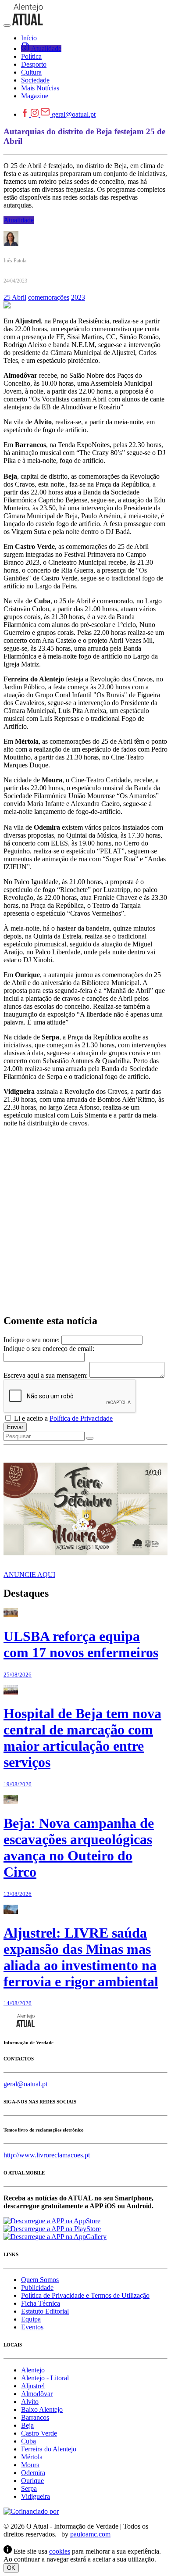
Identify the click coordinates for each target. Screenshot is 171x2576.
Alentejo (33, 2370)
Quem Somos (40, 2280)
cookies (60, 2551)
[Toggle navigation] (7, 25)
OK (11, 2568)
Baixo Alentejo (42, 2409)
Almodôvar (37, 2394)
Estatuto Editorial (45, 2311)
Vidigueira (36, 2496)
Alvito (30, 2402)
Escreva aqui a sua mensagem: (46, 1375)
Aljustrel (33, 2386)
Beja (27, 2425)
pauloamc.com (90, 2534)
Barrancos (35, 2417)
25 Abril (15, 297)
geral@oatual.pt (74, 114)
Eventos (32, 2327)
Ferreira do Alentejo (49, 2449)
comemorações (49, 297)
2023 (78, 297)
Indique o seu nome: (32, 1340)
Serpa (29, 2488)
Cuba (28, 2441)
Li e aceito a (62, 1418)
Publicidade (37, 2288)
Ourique (32, 2481)
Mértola (32, 2457)
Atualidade (19, 220)
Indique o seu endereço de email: (49, 1349)
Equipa (31, 2319)
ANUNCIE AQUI (29, 1575)
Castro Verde (39, 2433)
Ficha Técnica (41, 2303)
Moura (30, 2465)
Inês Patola (15, 261)
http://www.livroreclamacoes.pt (47, 2155)
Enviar (15, 1427)
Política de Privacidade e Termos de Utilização (85, 2295)
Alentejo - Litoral (45, 2378)
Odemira (33, 2473)
